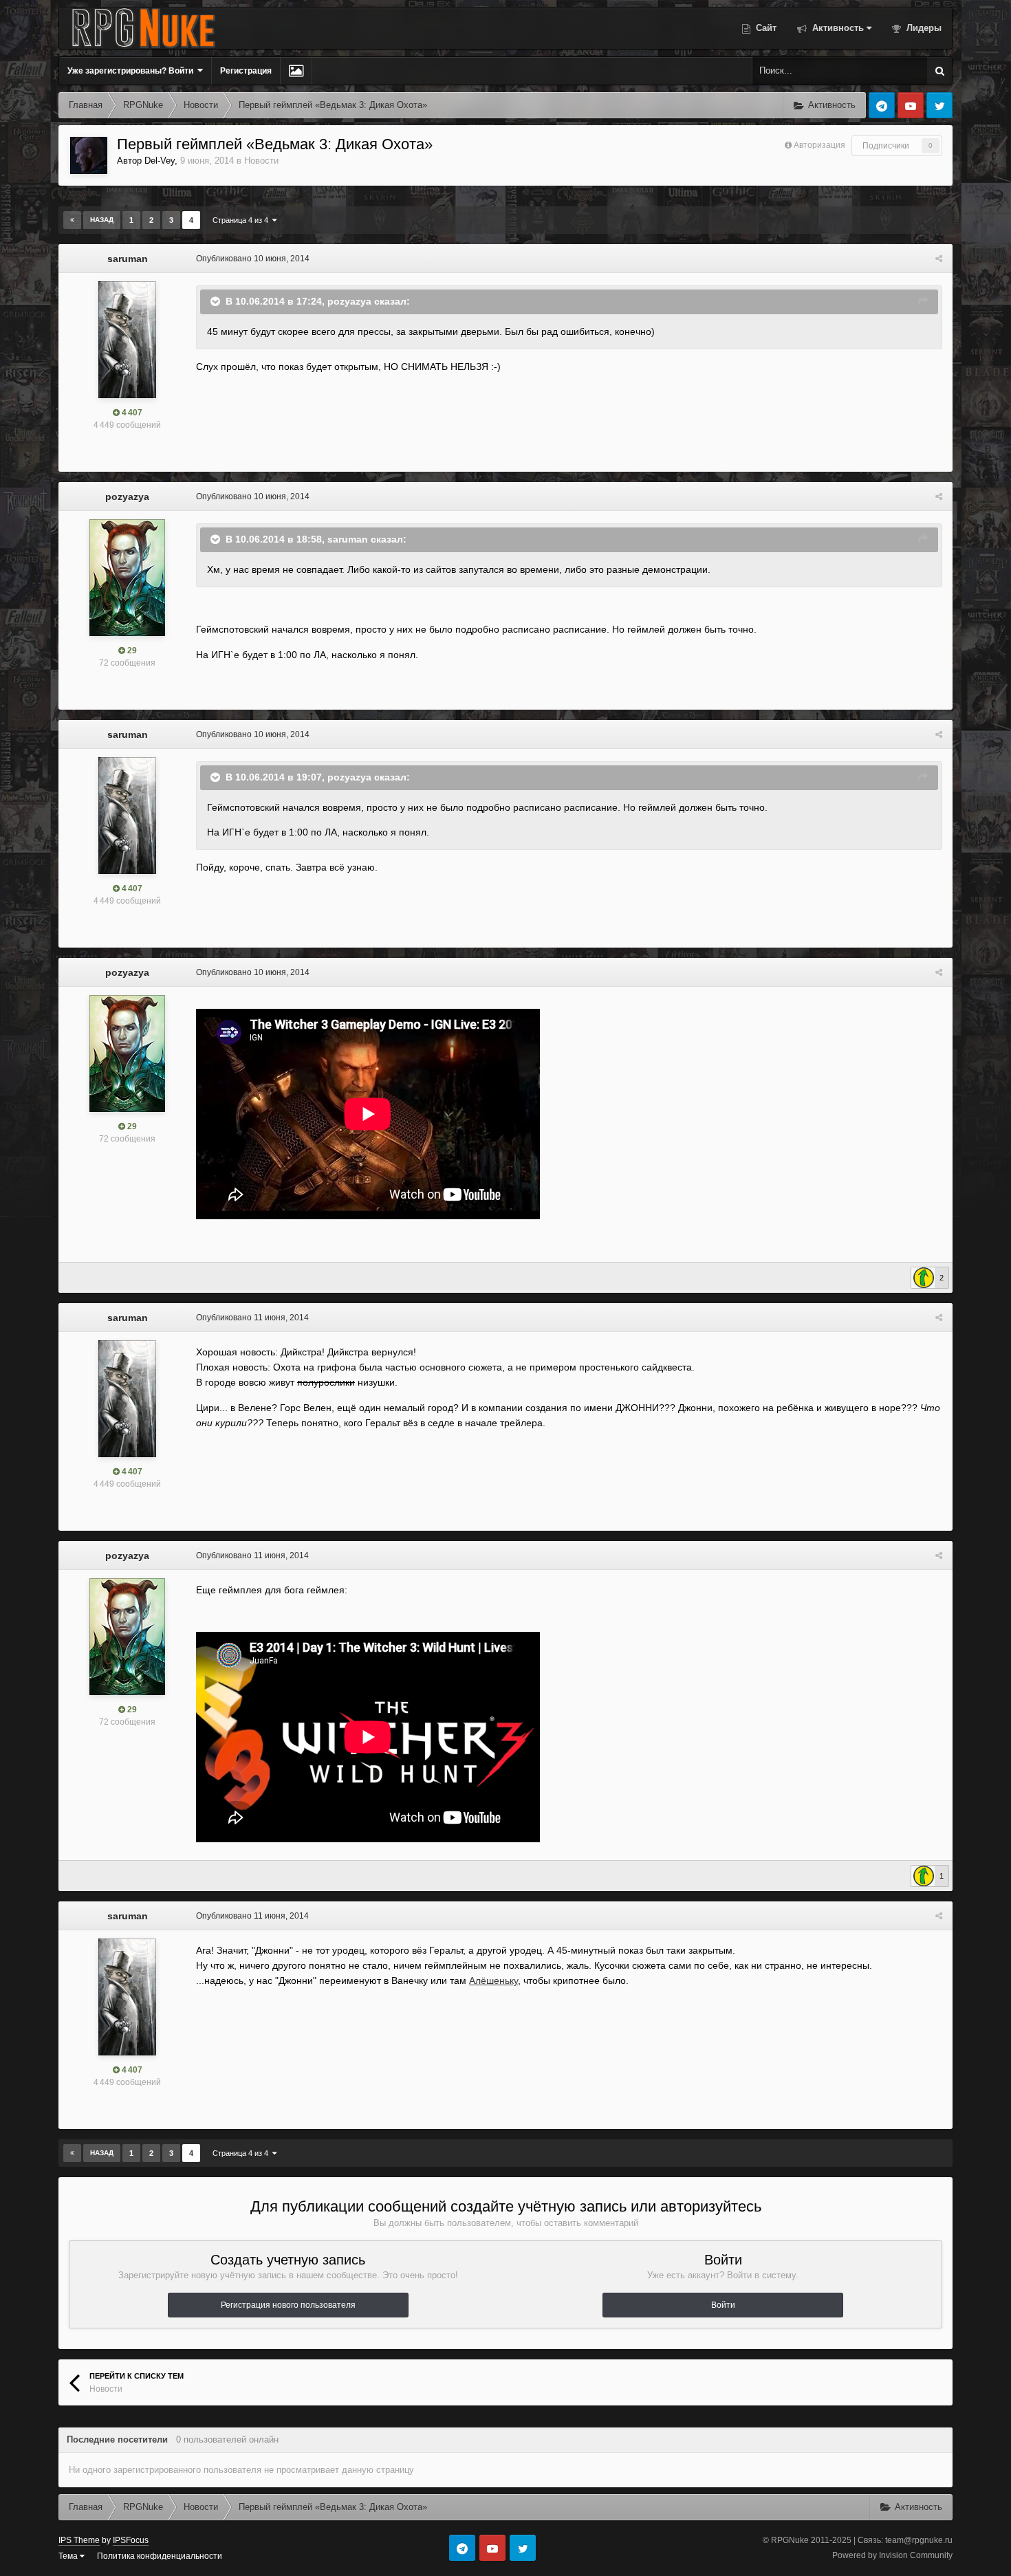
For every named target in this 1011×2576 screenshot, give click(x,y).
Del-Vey (160, 161)
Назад (102, 220)
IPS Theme (79, 2540)
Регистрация (246, 71)
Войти (723, 2305)
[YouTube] (911, 105)
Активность (837, 28)
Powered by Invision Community (892, 2555)
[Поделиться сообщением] (939, 259)
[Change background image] (296, 71)
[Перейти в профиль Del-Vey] (89, 155)
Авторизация (819, 145)
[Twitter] (939, 105)
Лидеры (923, 28)
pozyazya (127, 496)
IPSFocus (131, 2540)
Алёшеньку (493, 1980)
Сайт (765, 28)
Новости (261, 161)
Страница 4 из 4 (242, 220)
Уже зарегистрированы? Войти (132, 71)
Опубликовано (253, 259)
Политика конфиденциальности (160, 2556)
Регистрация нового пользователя (288, 2305)
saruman (128, 259)
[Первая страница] (72, 220)
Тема (69, 2556)
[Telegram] (882, 105)
